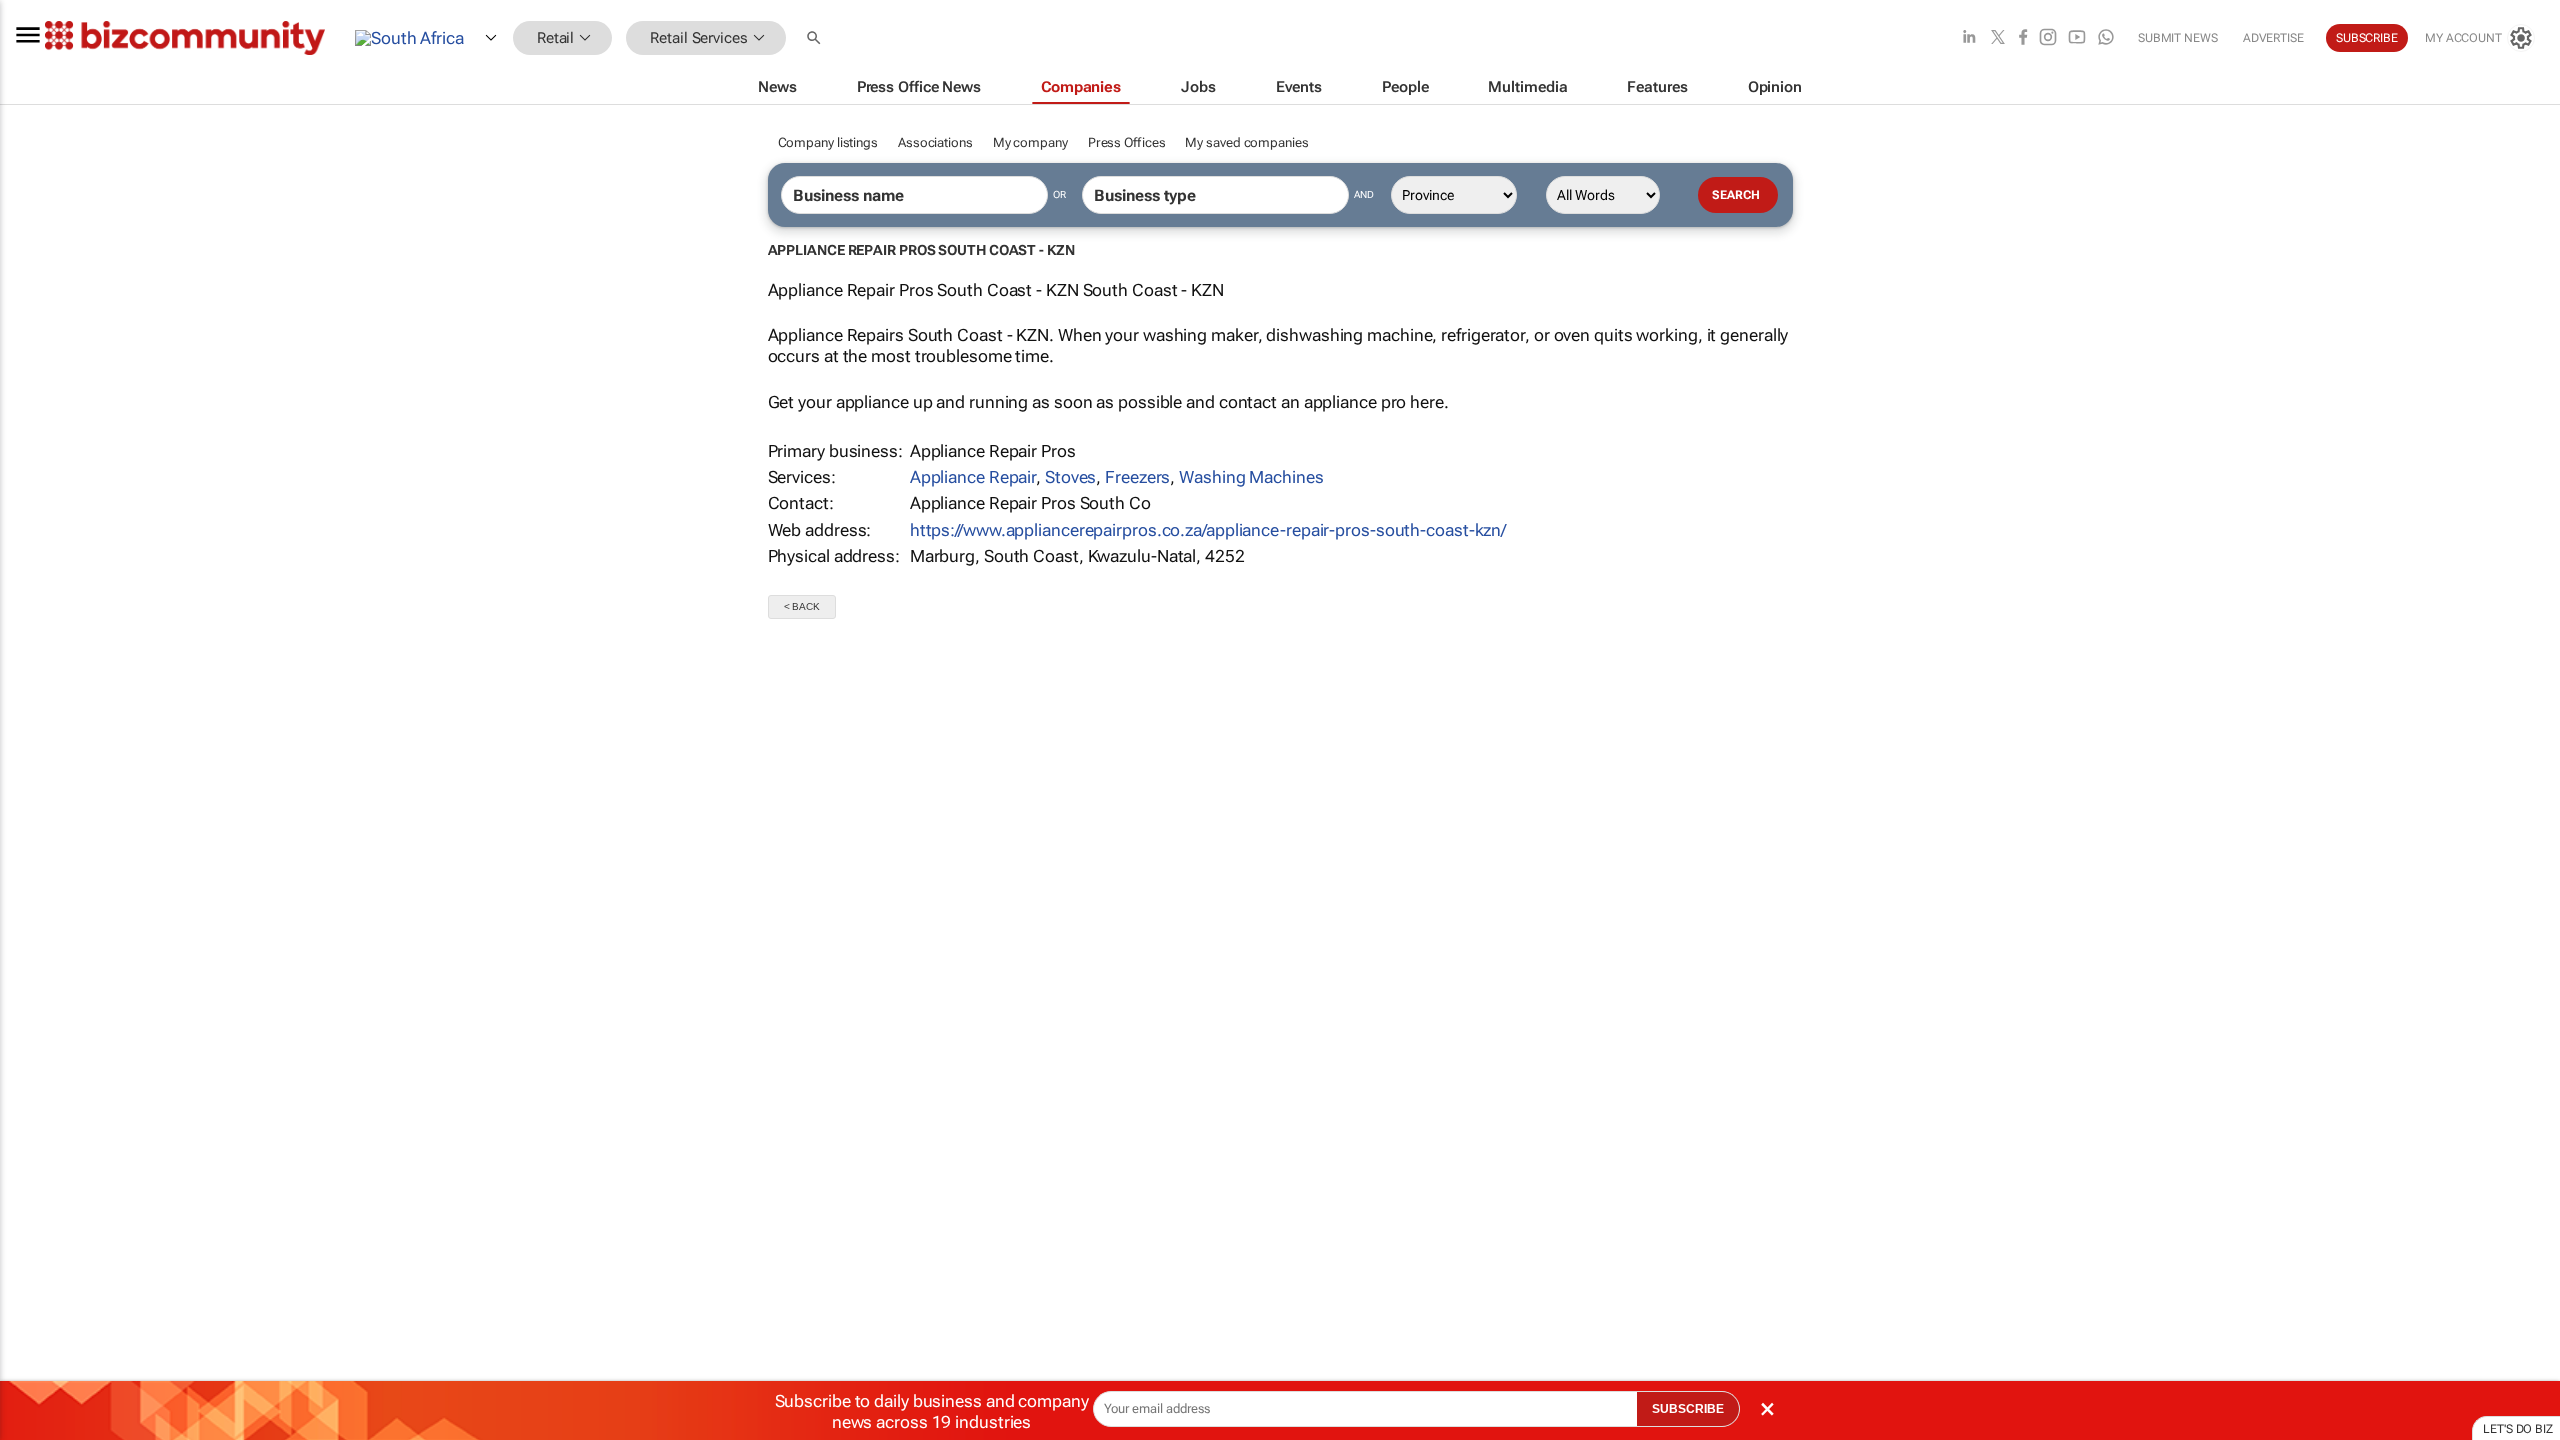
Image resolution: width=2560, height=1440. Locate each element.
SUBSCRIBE (1688, 1409)
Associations (935, 142)
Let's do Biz (2518, 1429)
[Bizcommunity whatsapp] (2106, 38)
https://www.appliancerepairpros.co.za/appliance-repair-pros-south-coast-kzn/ (1208, 530)
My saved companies (1246, 142)
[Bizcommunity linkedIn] (1969, 38)
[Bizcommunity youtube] (2077, 38)
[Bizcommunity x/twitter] (1998, 38)
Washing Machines (1251, 477)
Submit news (2178, 38)
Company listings (828, 142)
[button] (816, 38)
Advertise (2273, 38)
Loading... (38, 955)
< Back (802, 606)
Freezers (1137, 477)
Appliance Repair (973, 477)
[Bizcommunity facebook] (2023, 38)
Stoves (1070, 477)
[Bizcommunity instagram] (2048, 38)
